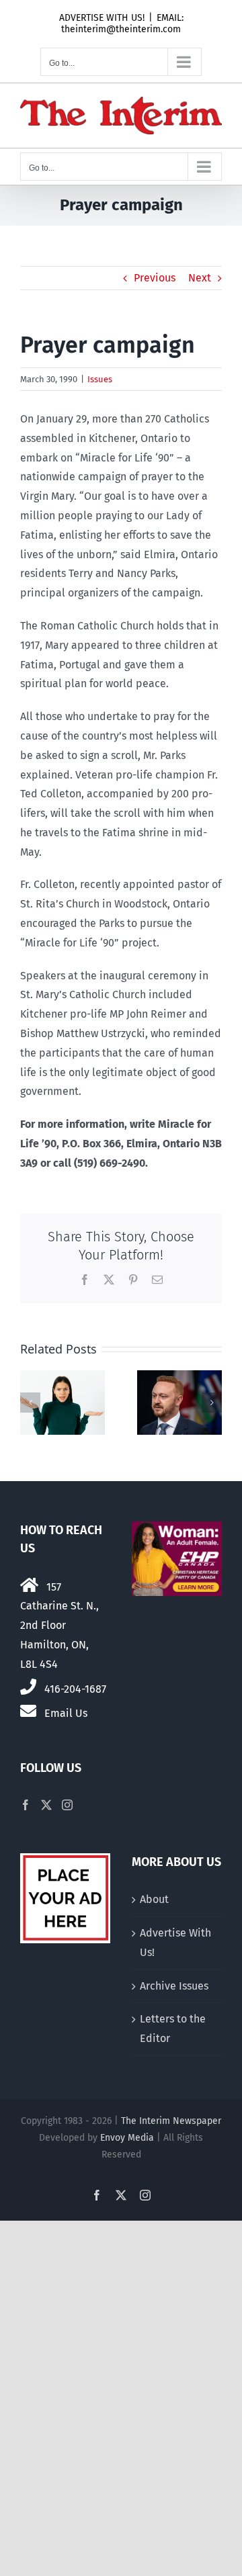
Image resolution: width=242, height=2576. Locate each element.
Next (200, 278)
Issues (100, 379)
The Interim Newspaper (171, 2121)
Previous (155, 278)
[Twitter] (46, 1805)
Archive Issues (174, 1986)
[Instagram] (67, 1805)
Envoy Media (127, 2138)
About (154, 1899)
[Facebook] (26, 1805)
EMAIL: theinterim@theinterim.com (122, 24)
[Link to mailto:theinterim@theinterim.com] (28, 1711)
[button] (30, 1403)
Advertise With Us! (175, 1943)
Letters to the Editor (173, 2029)
